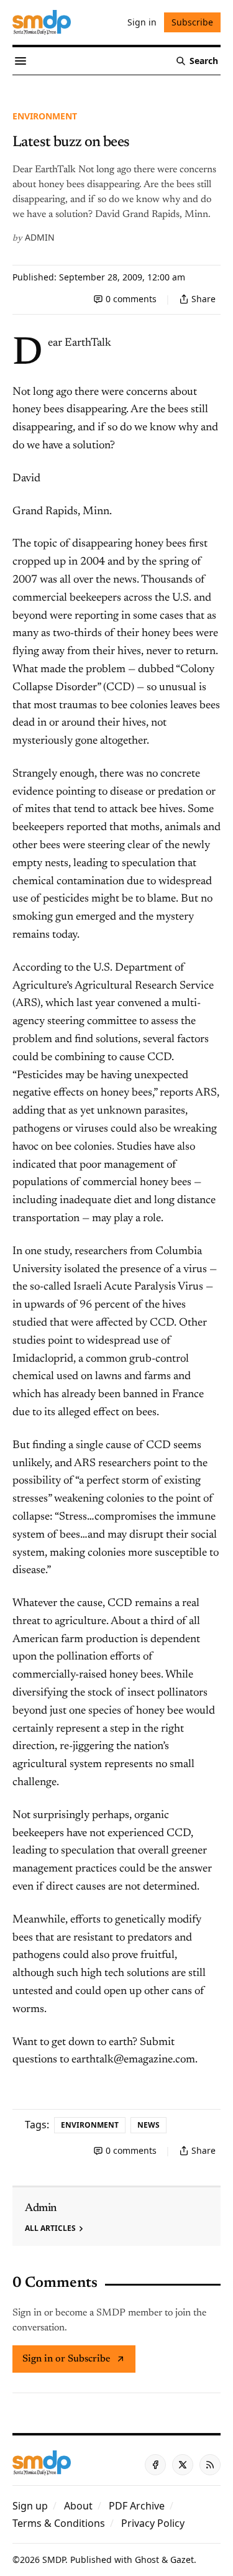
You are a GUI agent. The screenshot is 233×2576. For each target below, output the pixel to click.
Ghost (147, 2560)
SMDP (54, 2560)
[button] (30, 2506)
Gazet (182, 2560)
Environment (45, 116)
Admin (40, 237)
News (148, 2125)
